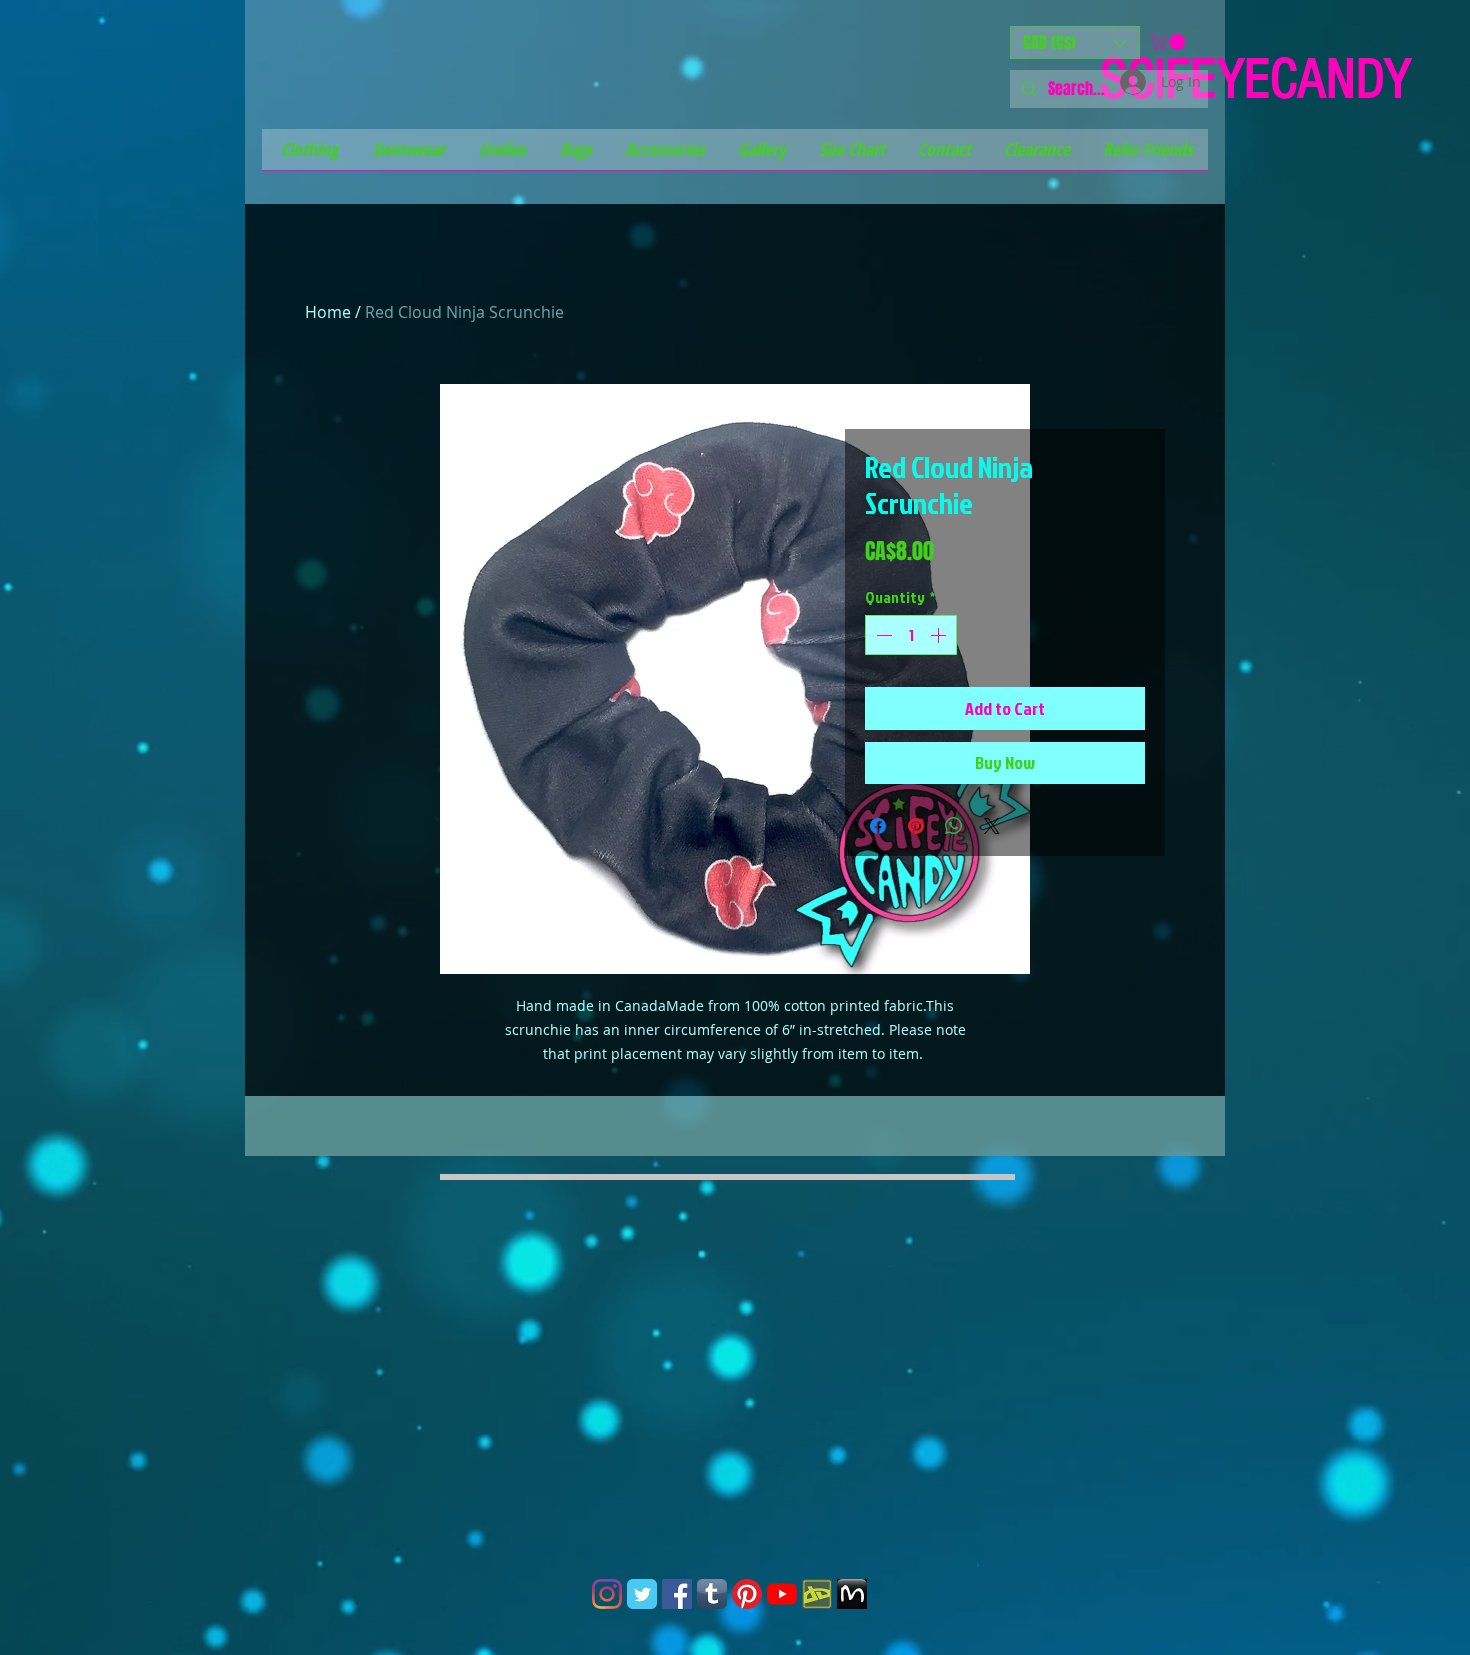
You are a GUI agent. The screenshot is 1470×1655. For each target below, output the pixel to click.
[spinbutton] (911, 635)
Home (328, 312)
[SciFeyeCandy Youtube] (782, 1594)
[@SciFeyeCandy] (677, 1594)
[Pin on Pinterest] (916, 826)
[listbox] (1075, 42)
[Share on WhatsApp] (954, 826)
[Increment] (940, 635)
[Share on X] (992, 826)
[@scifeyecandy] (607, 1594)
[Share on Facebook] (878, 826)
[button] (1075, 42)
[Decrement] (882, 635)
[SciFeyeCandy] (817, 1594)
